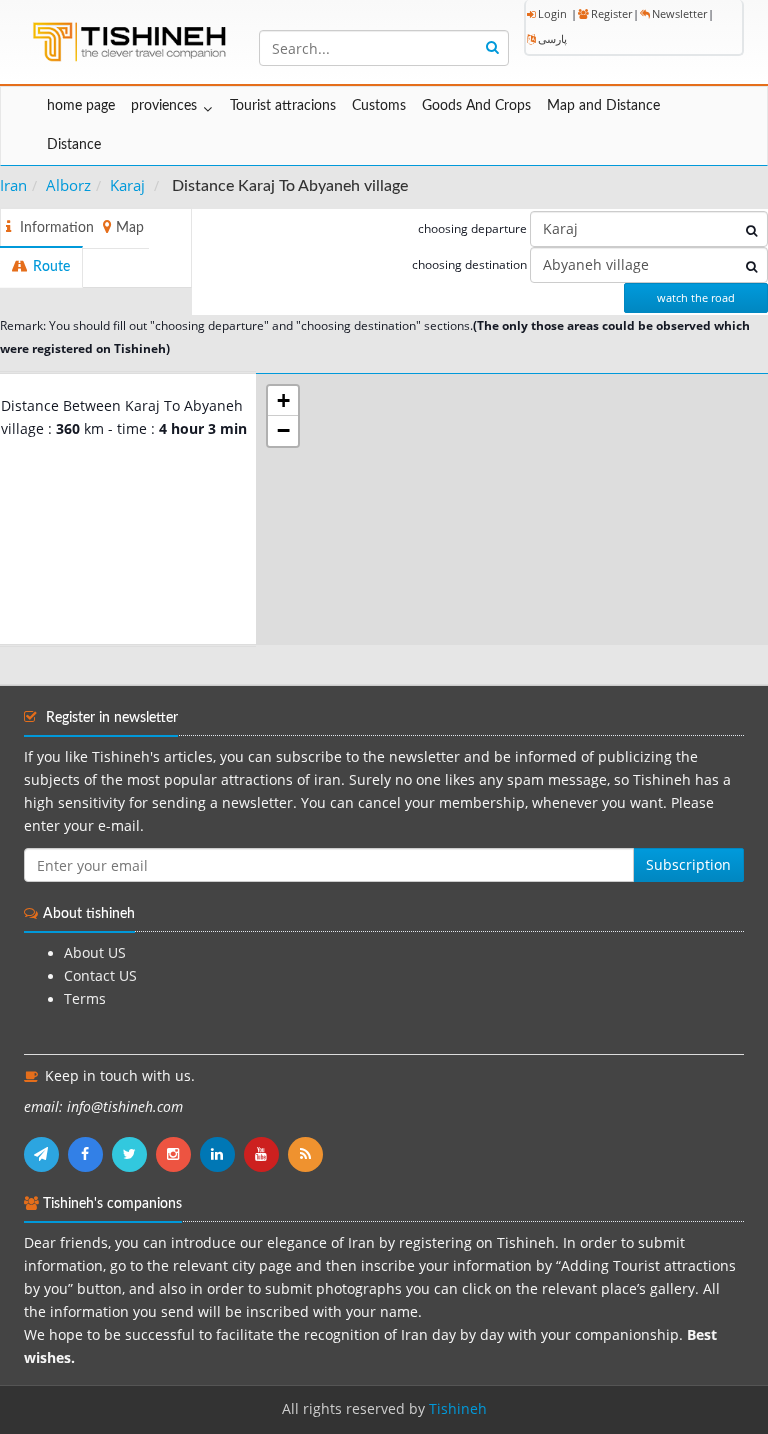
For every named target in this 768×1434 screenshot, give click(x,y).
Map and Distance (603, 106)
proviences (164, 106)
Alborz (68, 185)
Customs (379, 106)
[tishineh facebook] (90, 1154)
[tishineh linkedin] (222, 1154)
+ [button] (283, 400)
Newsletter (679, 13)
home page (81, 106)
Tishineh (458, 1409)
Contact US (100, 976)
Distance (74, 145)
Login (552, 13)
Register (611, 13)
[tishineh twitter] (134, 1154)
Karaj (127, 185)
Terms (85, 999)
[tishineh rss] (308, 1154)
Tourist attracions (283, 106)
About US (95, 953)
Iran (13, 185)
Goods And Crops (476, 106)
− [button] (283, 430)
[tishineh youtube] (266, 1154)
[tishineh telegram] (46, 1154)
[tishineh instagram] (178, 1154)
